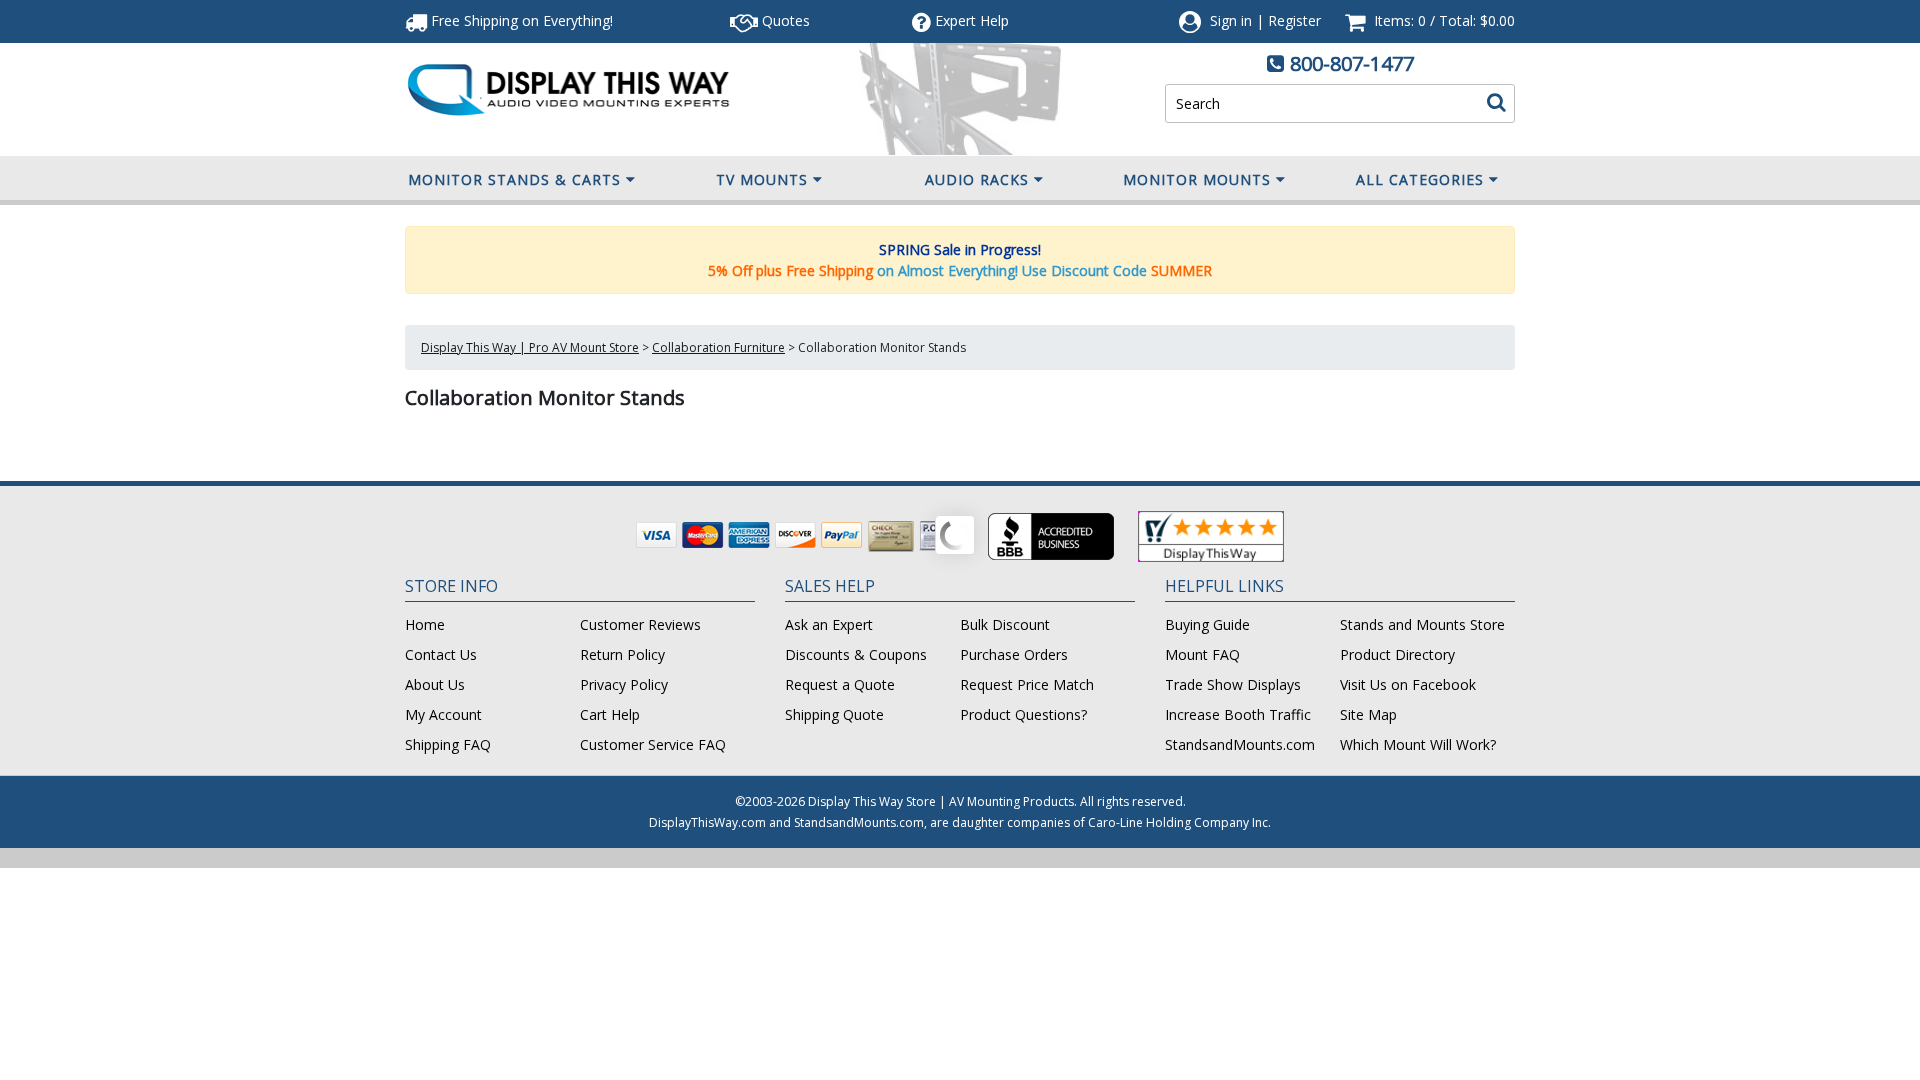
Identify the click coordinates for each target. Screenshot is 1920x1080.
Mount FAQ (1202, 654)
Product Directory (1397, 654)
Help (972, 20)
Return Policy (622, 654)
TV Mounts (762, 179)
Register (1294, 20)
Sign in (1231, 20)
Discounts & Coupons (856, 654)
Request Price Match (1027, 684)
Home (425, 624)
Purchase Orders (1014, 654)
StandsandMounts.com (1240, 744)
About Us (435, 684)
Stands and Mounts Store (1422, 624)
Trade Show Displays (1233, 684)
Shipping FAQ (448, 744)
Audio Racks (977, 179)
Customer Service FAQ (653, 744)
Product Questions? (1023, 714)
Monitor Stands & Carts (514, 179)
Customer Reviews (640, 624)
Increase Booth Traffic (1238, 714)
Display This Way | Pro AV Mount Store (530, 347)
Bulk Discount (1005, 624)
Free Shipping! (520, 20)
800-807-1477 (1352, 63)
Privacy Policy (624, 684)
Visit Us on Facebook (1408, 684)
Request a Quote (840, 684)
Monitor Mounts (1197, 179)
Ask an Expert (829, 624)
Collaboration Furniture (718, 347)
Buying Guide (1207, 624)
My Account (443, 714)
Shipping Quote (834, 714)
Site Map (1368, 714)
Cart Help (610, 714)
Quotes (784, 20)
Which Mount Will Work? (1418, 744)
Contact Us (441, 654)
